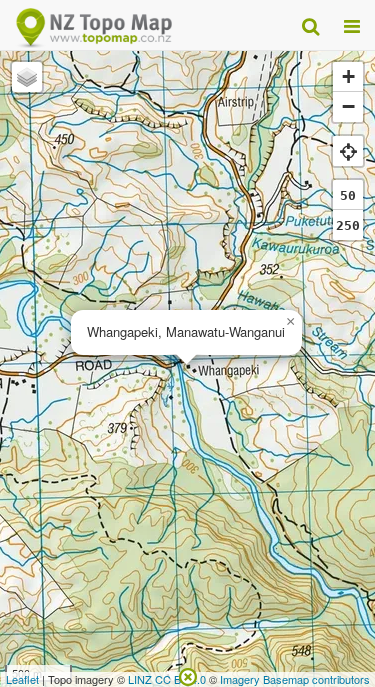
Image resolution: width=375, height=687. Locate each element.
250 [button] (348, 225)
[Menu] (352, 25)
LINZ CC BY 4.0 (167, 679)
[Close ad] (188, 675)
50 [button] (348, 195)
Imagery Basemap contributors (295, 679)
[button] (290, 322)
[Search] (310, 25)
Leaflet (22, 679)
